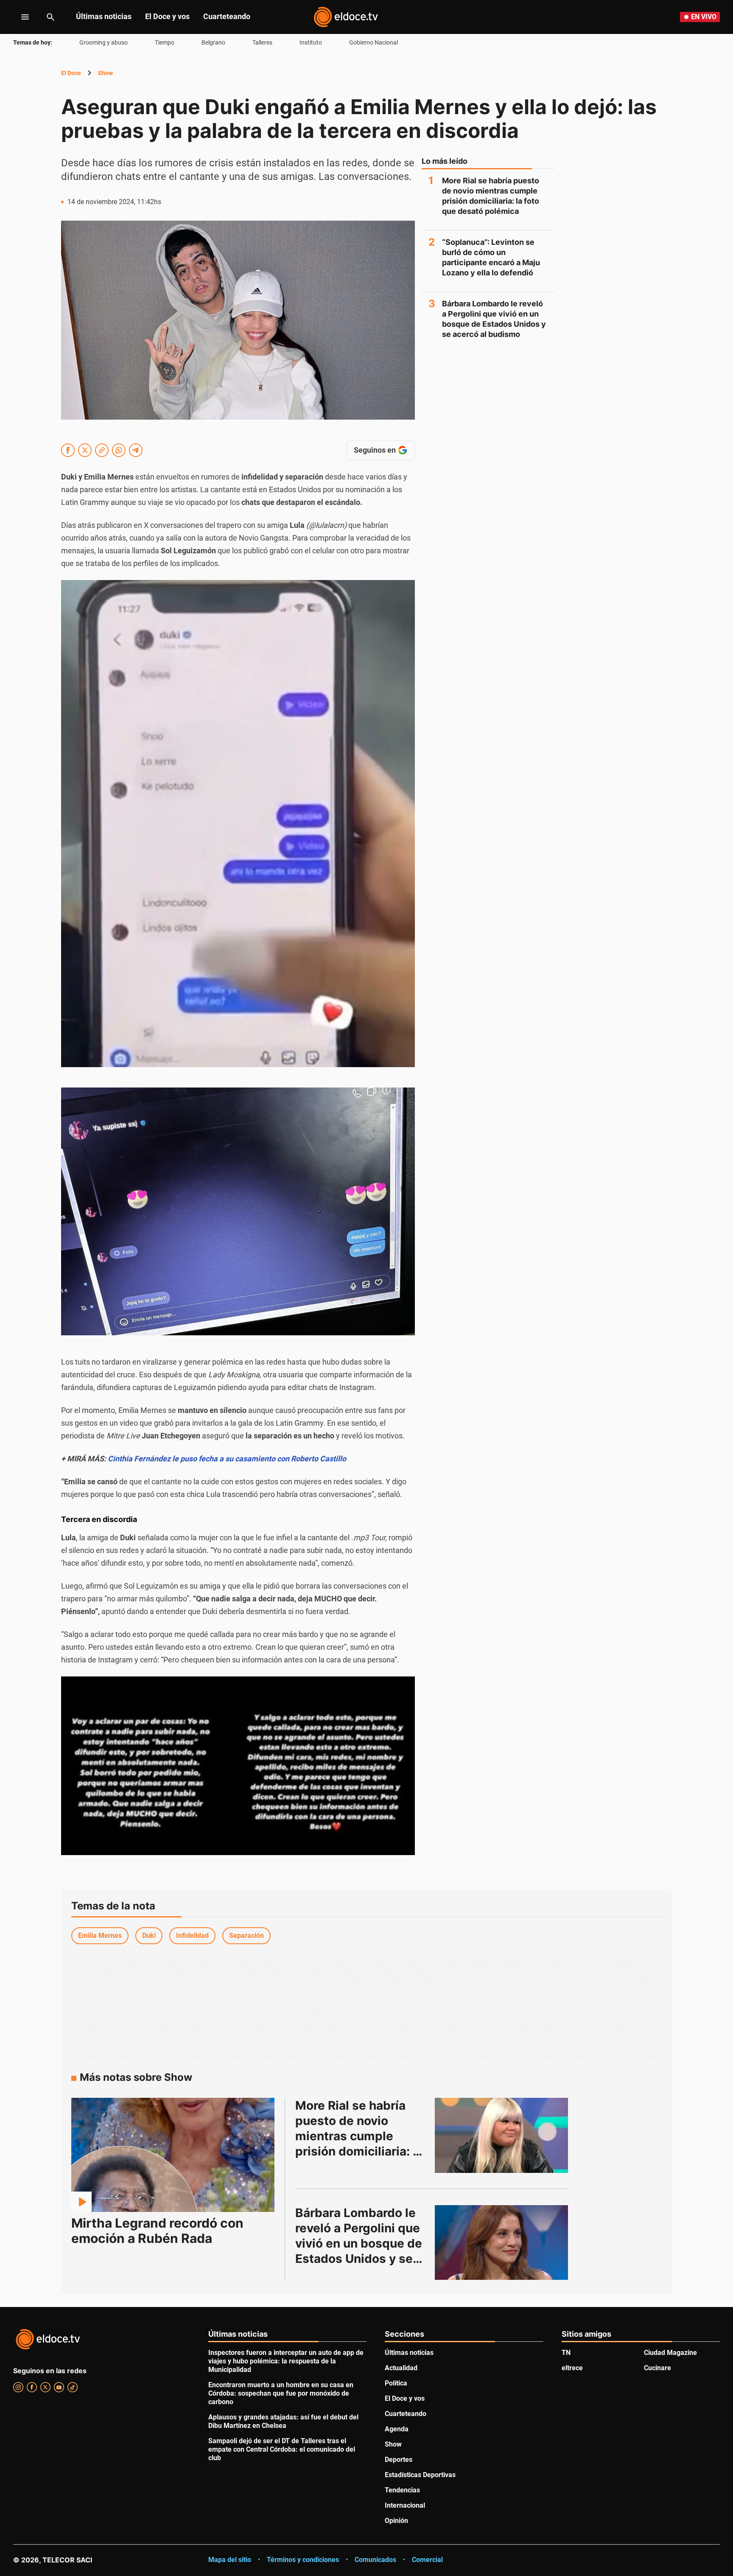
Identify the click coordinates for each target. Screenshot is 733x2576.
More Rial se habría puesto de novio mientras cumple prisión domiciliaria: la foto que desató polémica (491, 196)
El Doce (71, 73)
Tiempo (165, 42)
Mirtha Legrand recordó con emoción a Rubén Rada (157, 2231)
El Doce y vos (167, 16)
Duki (149, 1936)
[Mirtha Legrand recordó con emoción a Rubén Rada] (173, 2155)
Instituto (311, 42)
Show (105, 73)
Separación (246, 1936)
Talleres (262, 42)
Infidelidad (192, 1936)
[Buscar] (50, 17)
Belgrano (213, 42)
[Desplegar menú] (18, 17)
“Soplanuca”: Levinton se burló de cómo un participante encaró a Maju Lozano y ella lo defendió (491, 257)
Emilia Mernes (100, 1936)
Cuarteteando (227, 16)
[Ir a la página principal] (346, 17)
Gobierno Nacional (373, 42)
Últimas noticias (104, 16)
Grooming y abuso (104, 42)
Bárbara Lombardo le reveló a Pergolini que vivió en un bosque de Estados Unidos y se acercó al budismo (494, 319)
